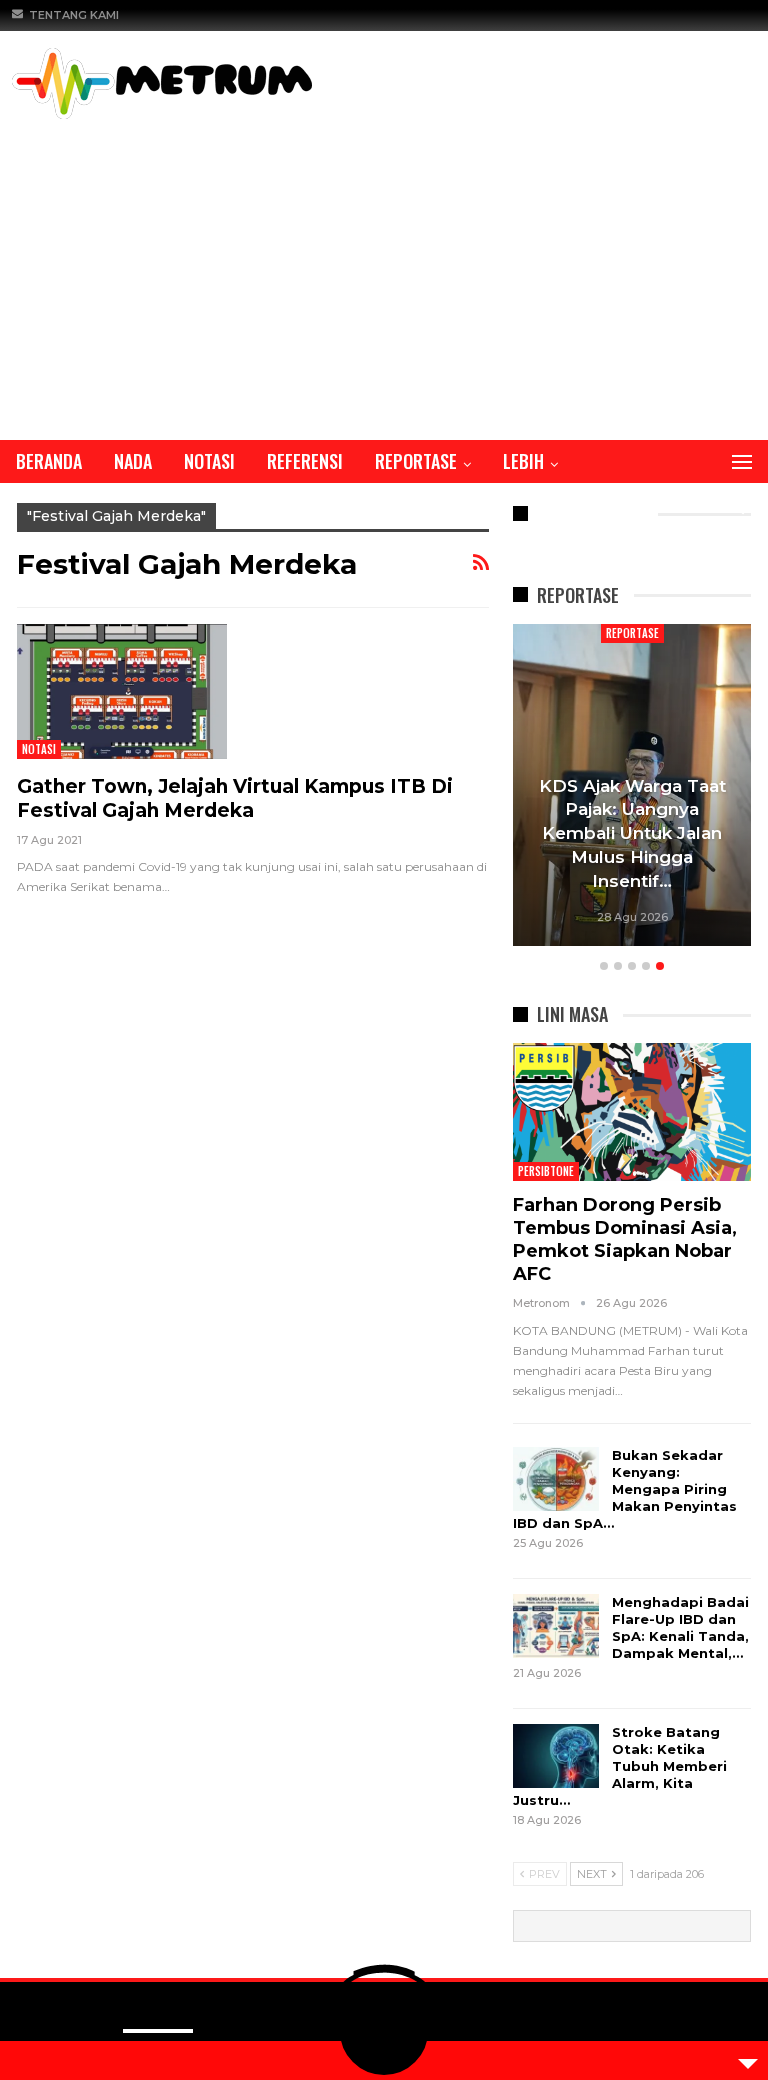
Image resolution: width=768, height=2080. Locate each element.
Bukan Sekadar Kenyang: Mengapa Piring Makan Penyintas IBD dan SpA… (625, 1489)
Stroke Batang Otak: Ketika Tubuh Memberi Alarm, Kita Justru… (620, 1766)
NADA (133, 461)
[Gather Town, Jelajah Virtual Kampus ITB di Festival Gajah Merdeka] (122, 691)
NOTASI (209, 461)
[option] (632, 788)
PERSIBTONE (546, 1171)
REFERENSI (305, 461)
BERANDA (49, 461)
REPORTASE (416, 461)
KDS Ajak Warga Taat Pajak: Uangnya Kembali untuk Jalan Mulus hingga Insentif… (632, 833)
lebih (523, 461)
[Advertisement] (384, 269)
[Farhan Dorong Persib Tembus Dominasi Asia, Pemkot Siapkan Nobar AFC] (632, 1112)
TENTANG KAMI (74, 15)
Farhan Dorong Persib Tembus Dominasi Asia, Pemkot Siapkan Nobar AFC (625, 1239)
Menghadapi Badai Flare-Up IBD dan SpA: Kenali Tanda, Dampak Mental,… (680, 1627)
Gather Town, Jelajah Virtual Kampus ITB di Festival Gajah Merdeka (235, 798)
